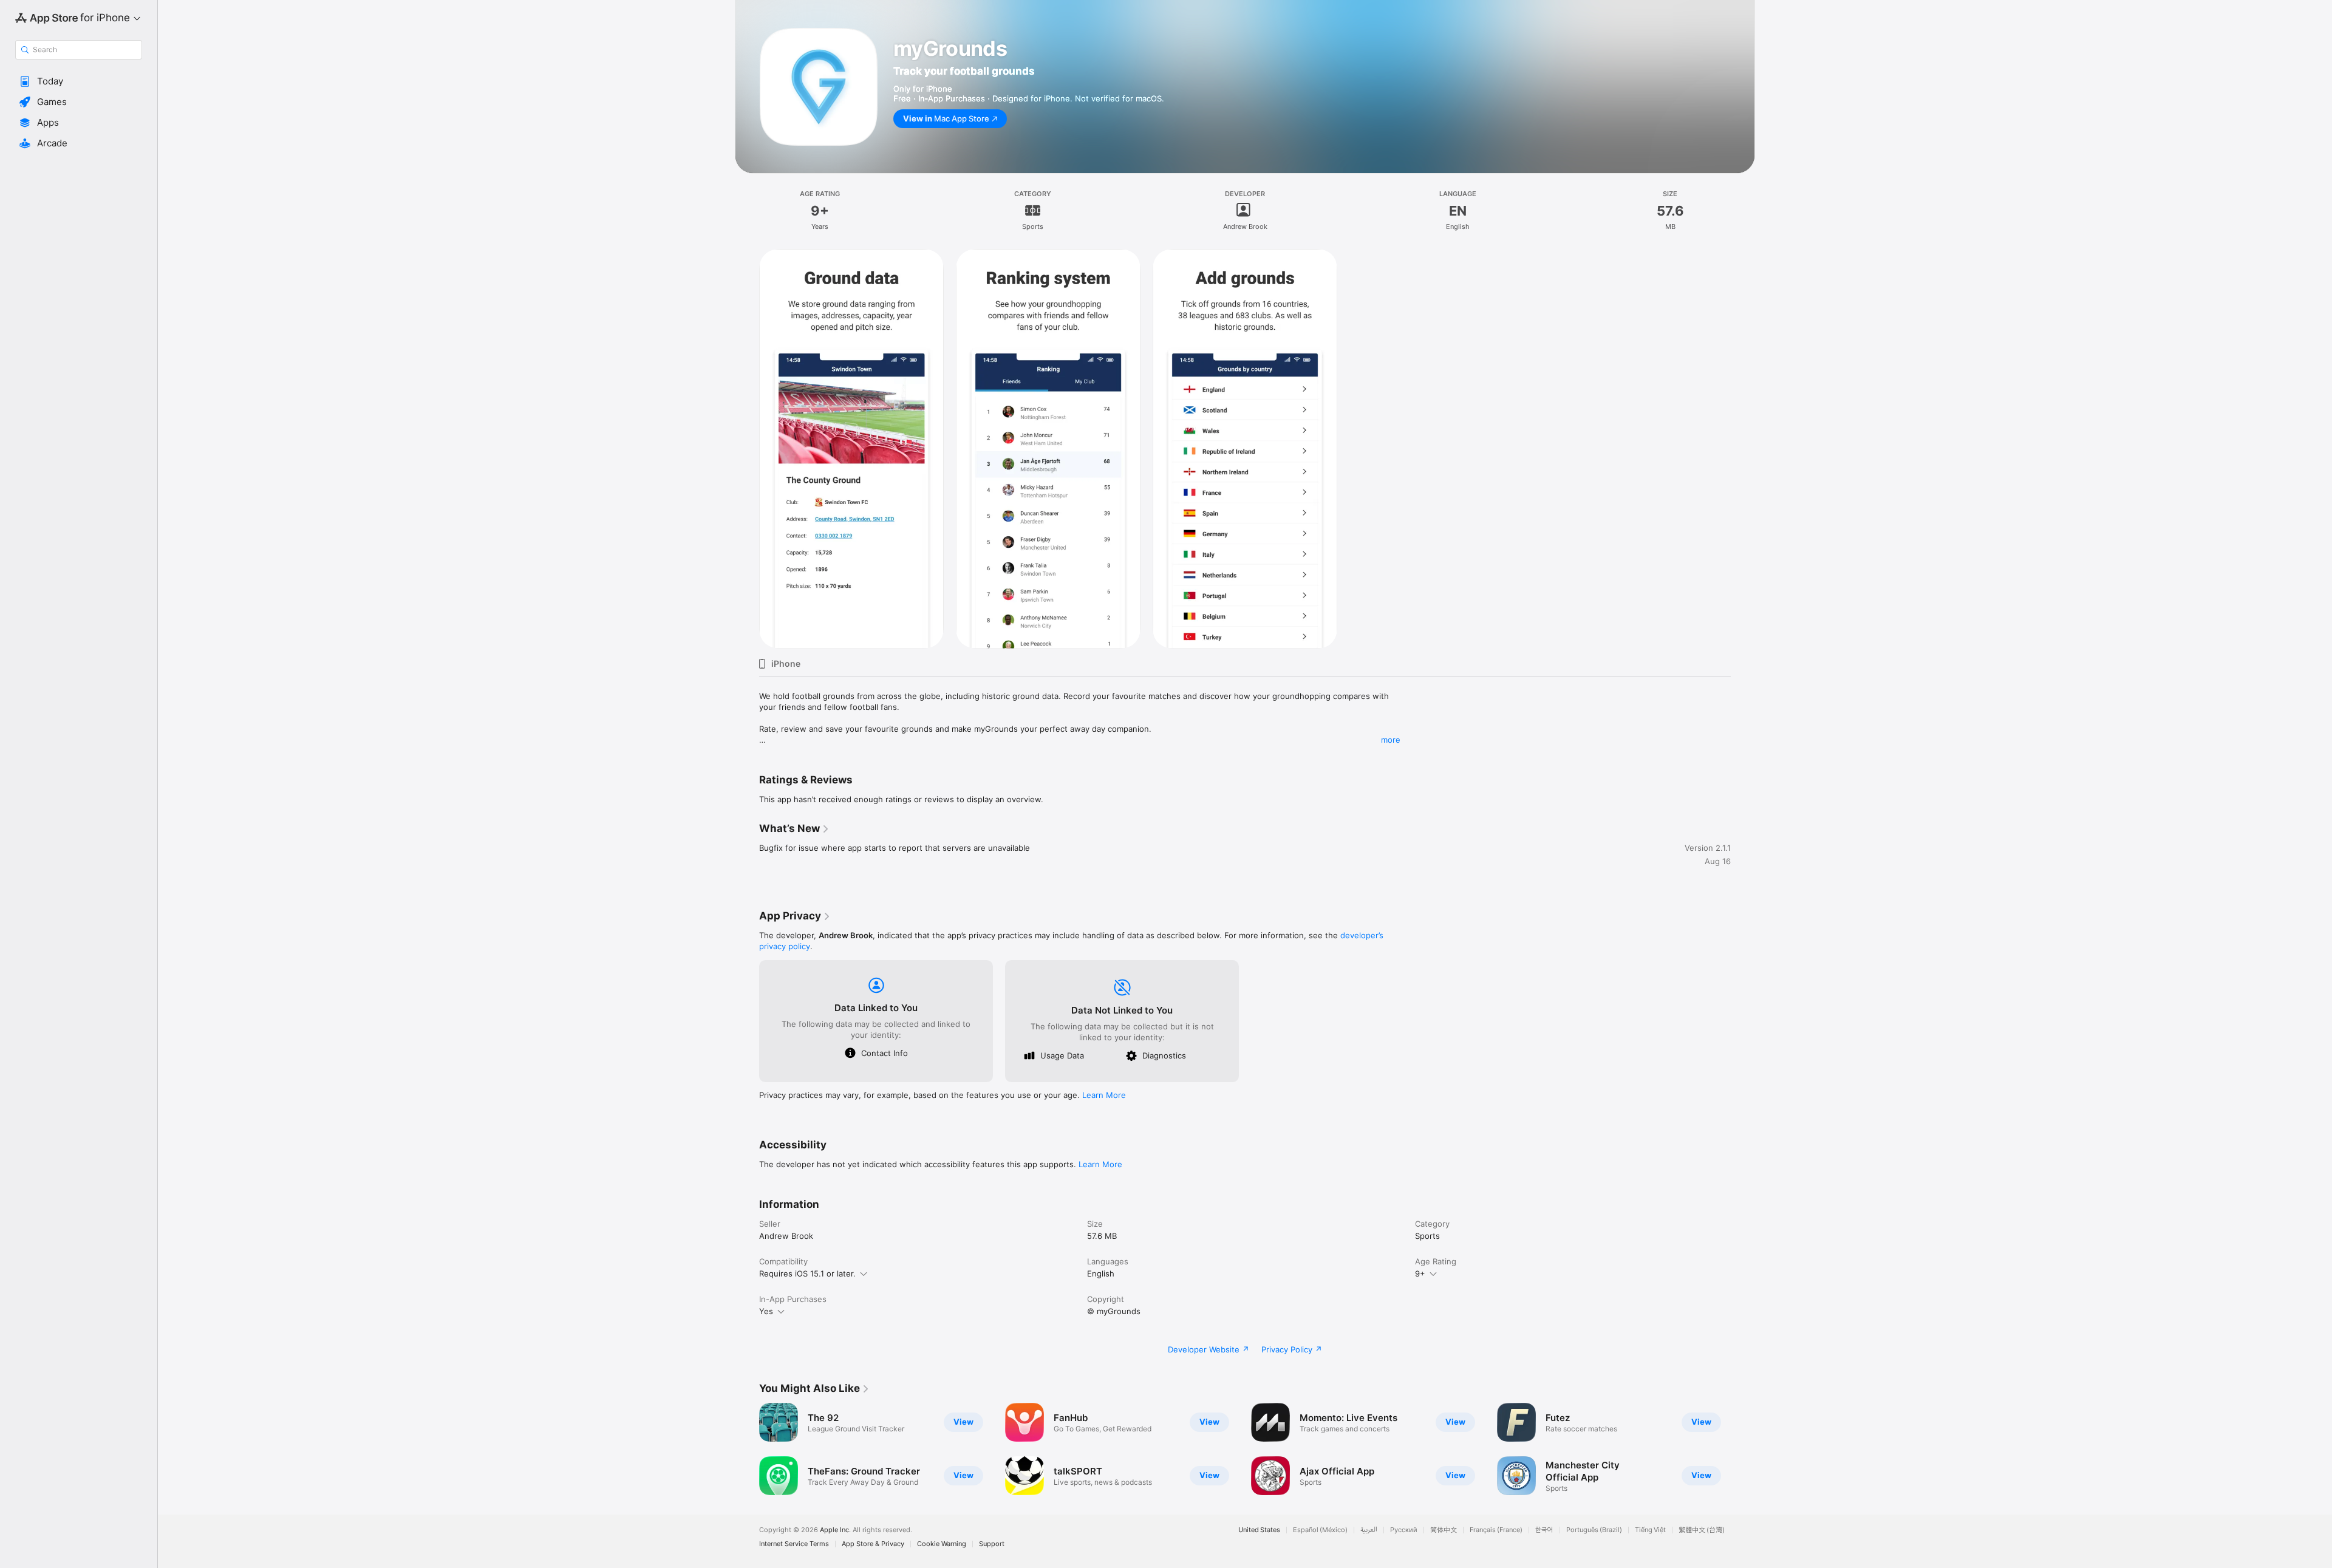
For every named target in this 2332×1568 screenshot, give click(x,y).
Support (992, 1544)
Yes (766, 1311)
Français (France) (1496, 1530)
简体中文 (1444, 1530)
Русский (1404, 1530)
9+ (1420, 1273)
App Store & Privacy (873, 1544)
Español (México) (1320, 1530)
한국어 (1544, 1530)
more (1391, 740)
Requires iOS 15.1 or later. (807, 1273)
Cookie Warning (942, 1544)
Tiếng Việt (1650, 1530)
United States (1259, 1530)
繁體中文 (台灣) (1702, 1530)
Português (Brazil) (1594, 1530)
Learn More (1104, 1095)
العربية (1369, 1530)
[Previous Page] (747, 1449)
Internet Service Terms (794, 1544)
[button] (79, 81)
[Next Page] (1743, 1449)
